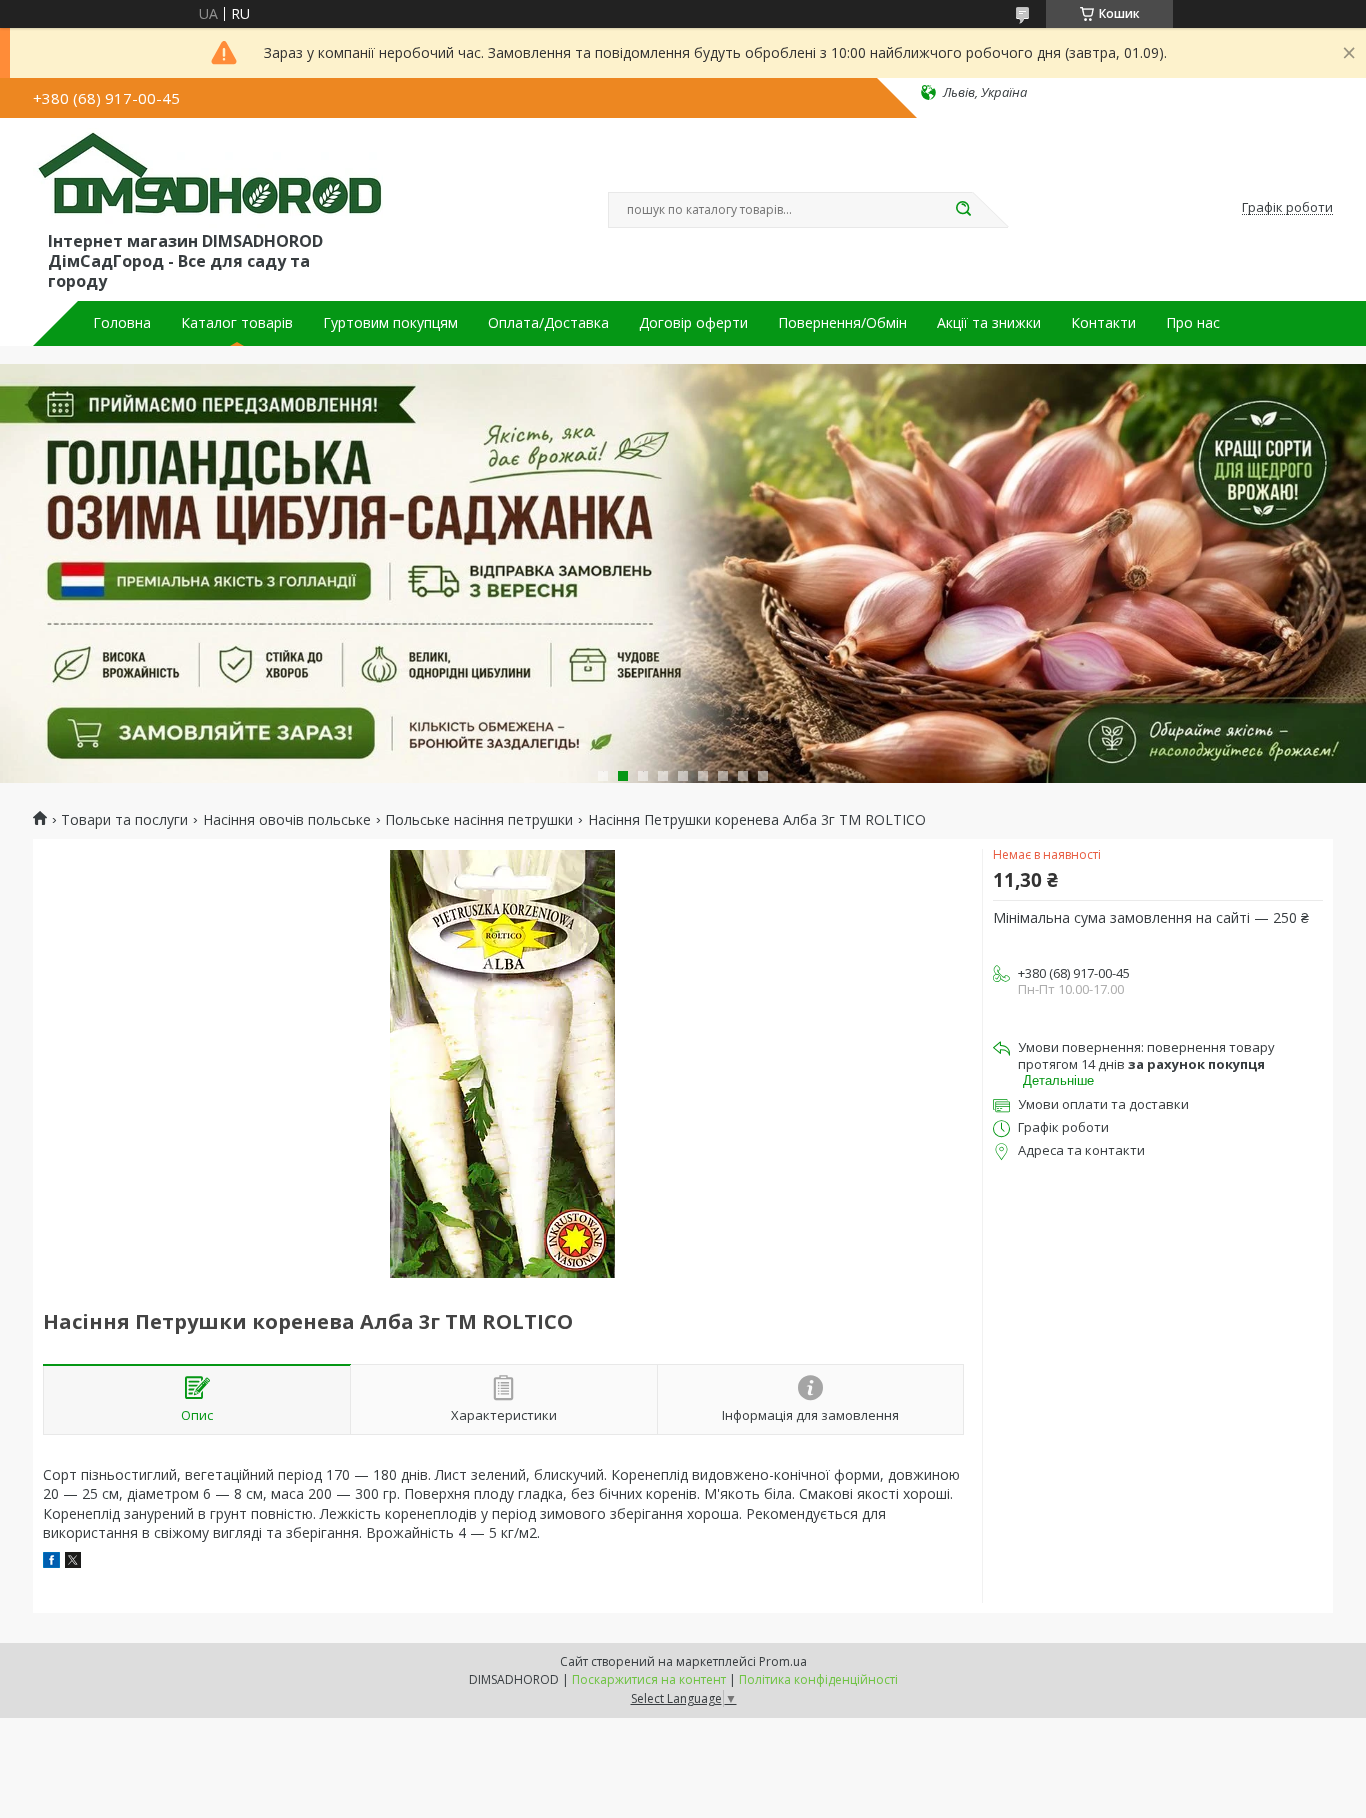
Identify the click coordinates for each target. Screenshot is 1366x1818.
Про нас (1193, 323)
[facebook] (51, 1562)
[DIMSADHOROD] (208, 178)
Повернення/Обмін (842, 323)
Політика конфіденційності (818, 1679)
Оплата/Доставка (548, 323)
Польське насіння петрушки (479, 820)
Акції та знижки (989, 323)
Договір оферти (693, 323)
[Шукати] (963, 210)
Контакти (1103, 323)
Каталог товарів (237, 323)
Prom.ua (783, 1661)
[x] (73, 1562)
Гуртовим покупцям (390, 323)
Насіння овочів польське (287, 820)
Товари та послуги (124, 820)
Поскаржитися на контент (649, 1679)
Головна (122, 323)
